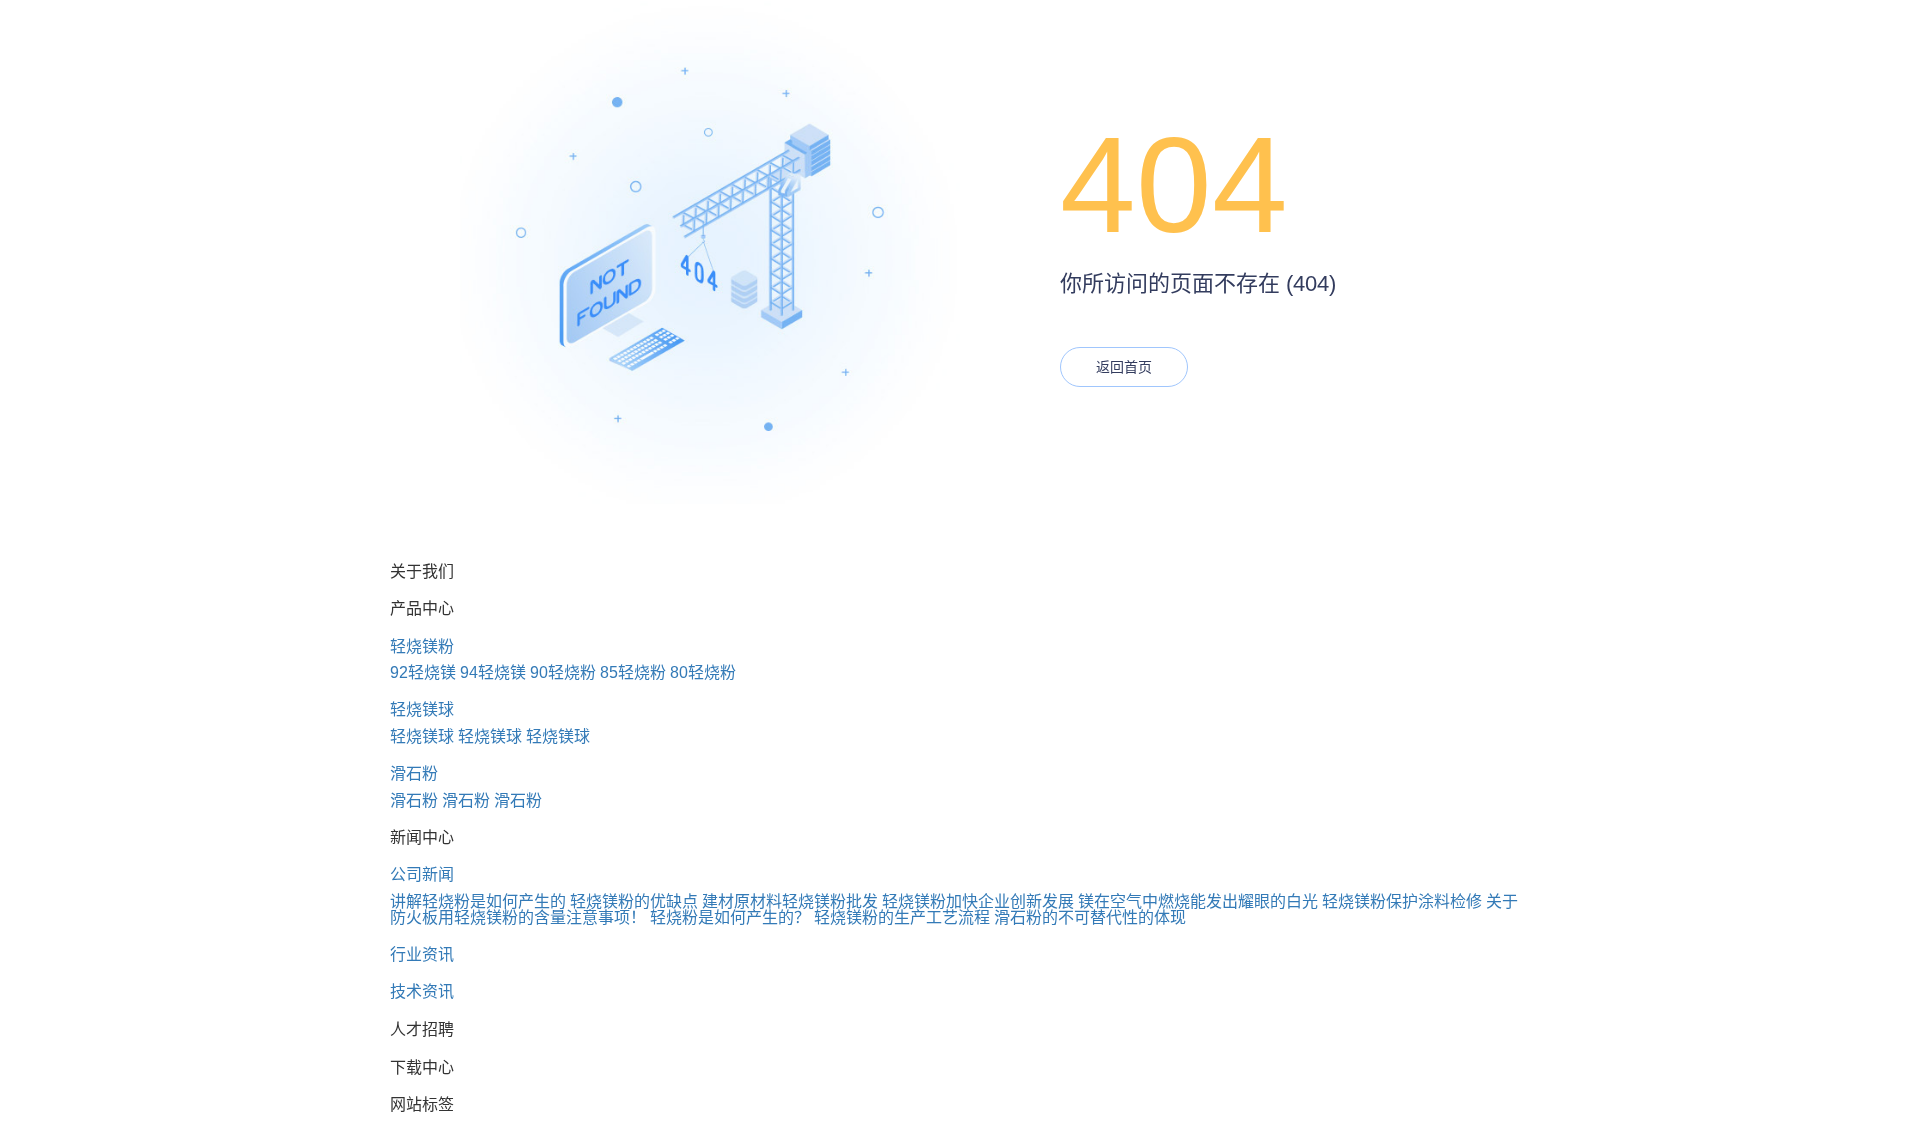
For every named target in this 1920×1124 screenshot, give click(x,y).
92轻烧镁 (423, 672)
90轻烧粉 (563, 672)
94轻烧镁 (493, 672)
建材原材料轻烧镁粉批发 (790, 901)
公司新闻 (422, 874)
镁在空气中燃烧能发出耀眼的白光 (1198, 901)
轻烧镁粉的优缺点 (634, 901)
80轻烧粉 (703, 672)
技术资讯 (422, 991)
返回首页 (1124, 367)
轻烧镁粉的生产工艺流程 (902, 917)
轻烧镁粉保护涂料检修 (1402, 901)
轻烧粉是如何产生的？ (730, 917)
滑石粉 (414, 773)
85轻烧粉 (633, 672)
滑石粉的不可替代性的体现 (1090, 917)
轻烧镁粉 (422, 646)
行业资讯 (422, 954)
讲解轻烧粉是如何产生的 (478, 901)
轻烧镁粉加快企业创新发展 (978, 901)
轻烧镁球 (422, 709)
